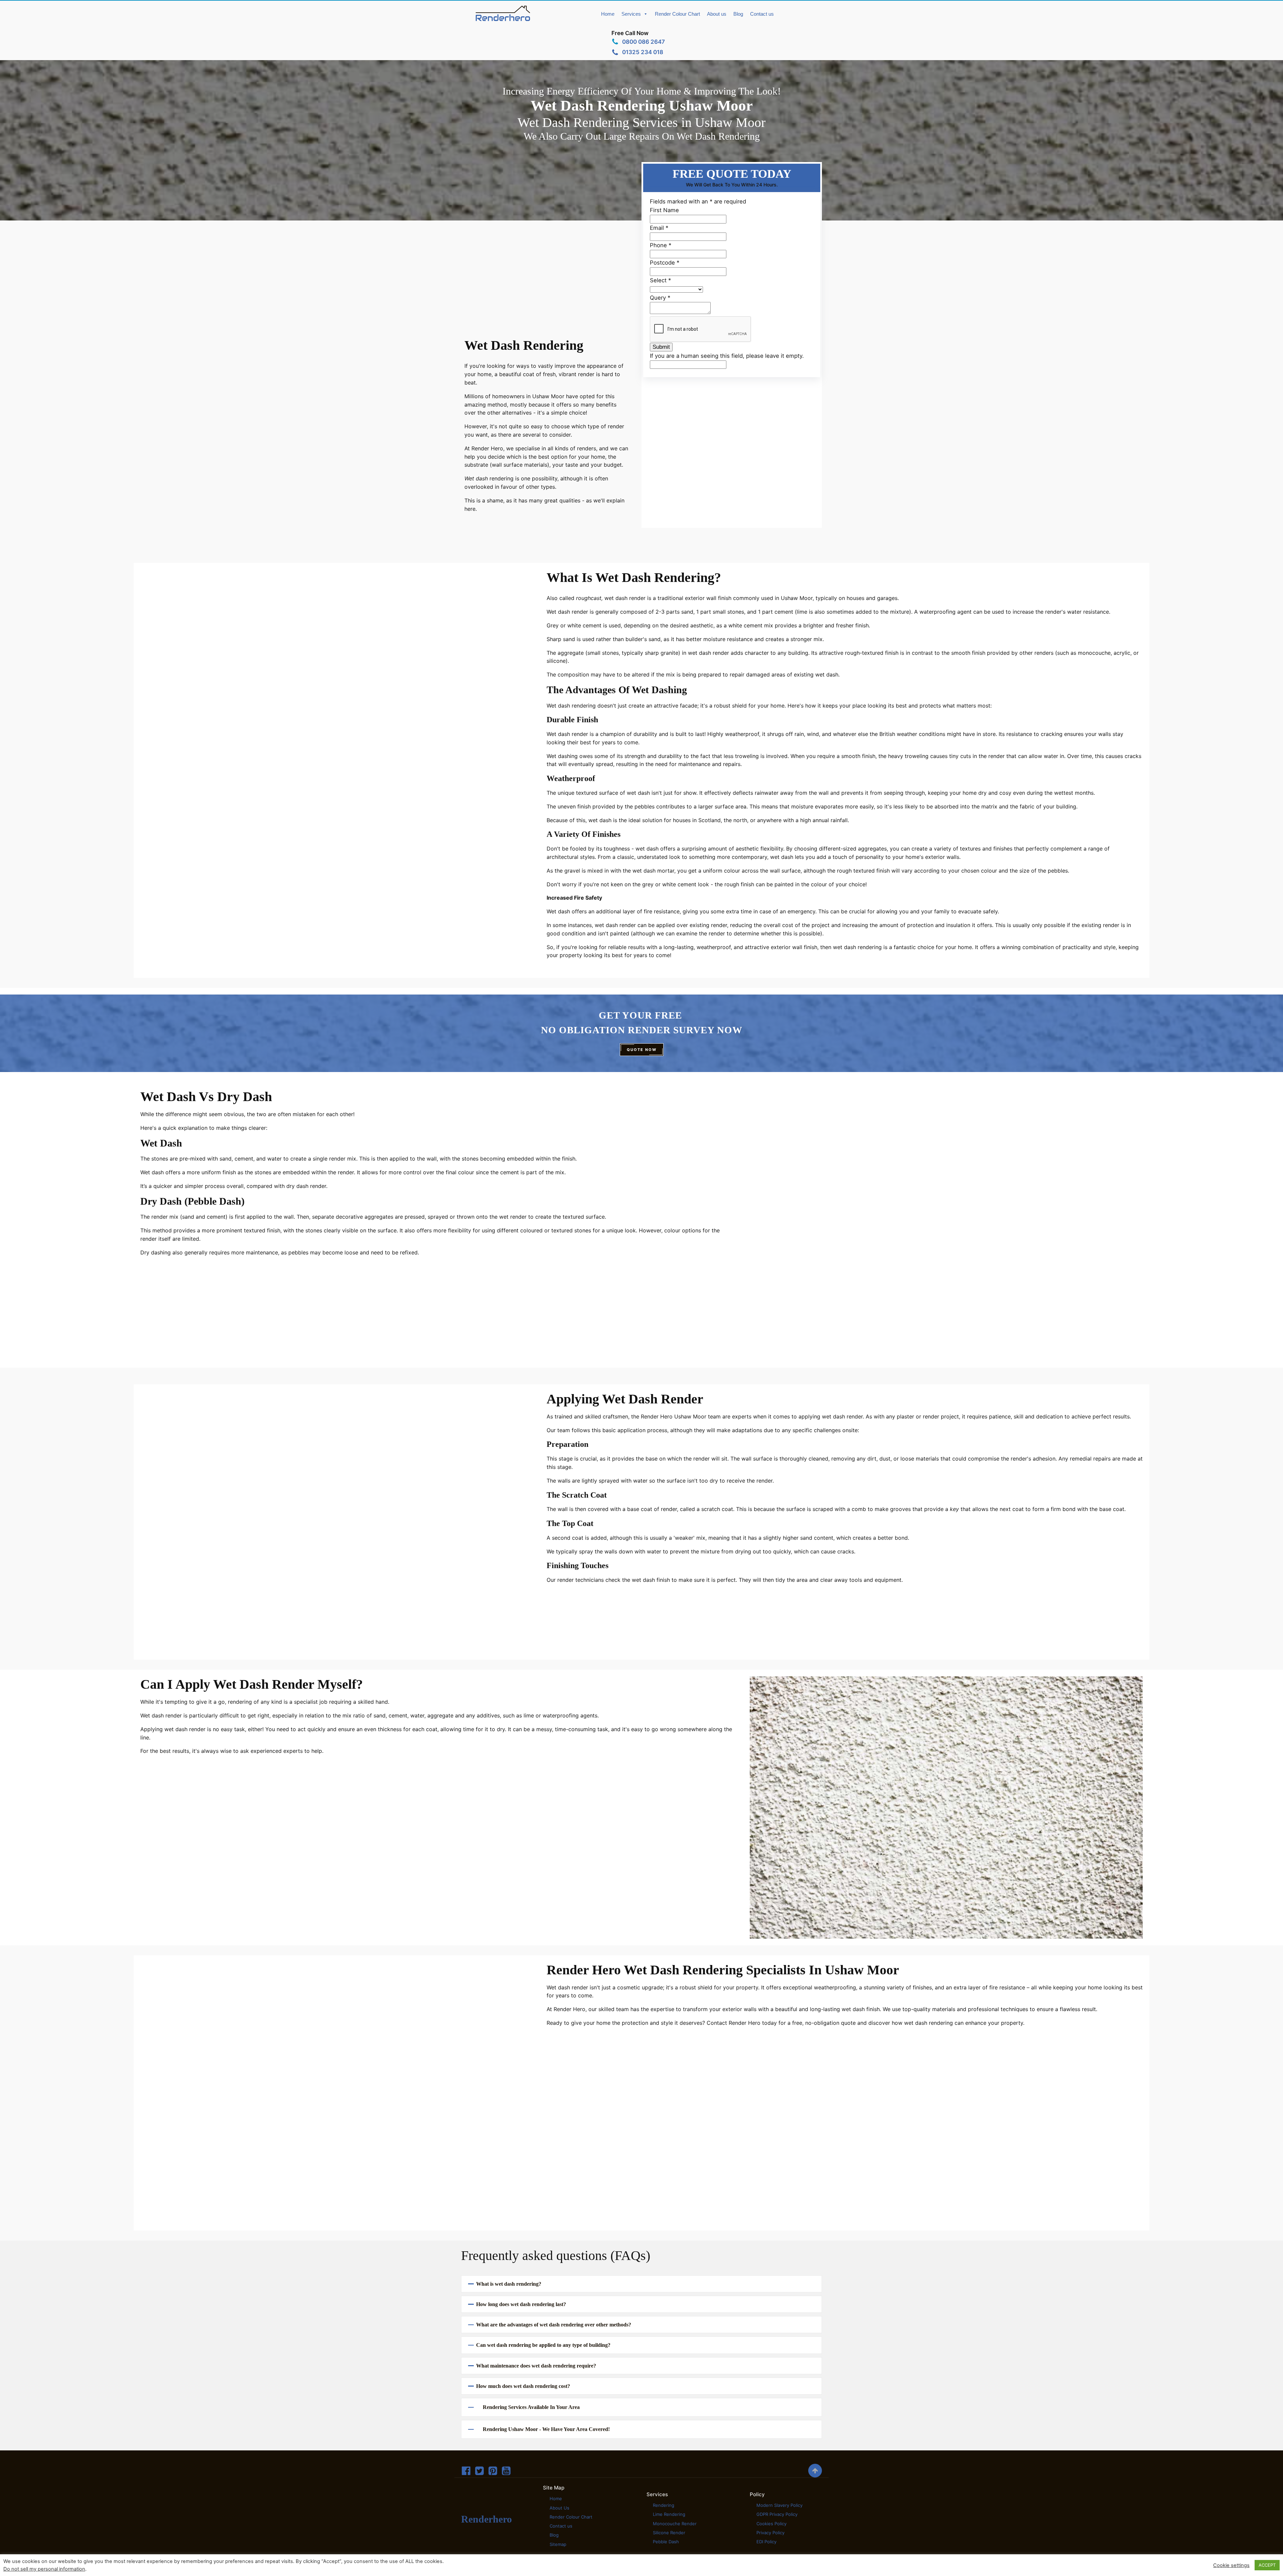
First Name (664, 210)
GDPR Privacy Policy (777, 2514)
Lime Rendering (669, 2514)
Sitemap (558, 2544)
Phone (661, 245)
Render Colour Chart (677, 14)
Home (608, 14)
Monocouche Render (675, 2524)
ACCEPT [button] (1267, 2565)
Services (631, 14)
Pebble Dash (666, 2542)
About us (717, 14)
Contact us (762, 14)
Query (660, 298)
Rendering (664, 2505)
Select (660, 280)
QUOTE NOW (642, 1050)
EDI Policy (766, 2542)
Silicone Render (669, 2533)
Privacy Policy (770, 2533)
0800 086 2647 (644, 42)
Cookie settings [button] (1231, 2565)
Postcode (665, 263)
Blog (738, 14)
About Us (559, 2508)
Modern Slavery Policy (779, 2505)
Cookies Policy (771, 2524)
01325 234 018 (643, 52)
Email (659, 228)
